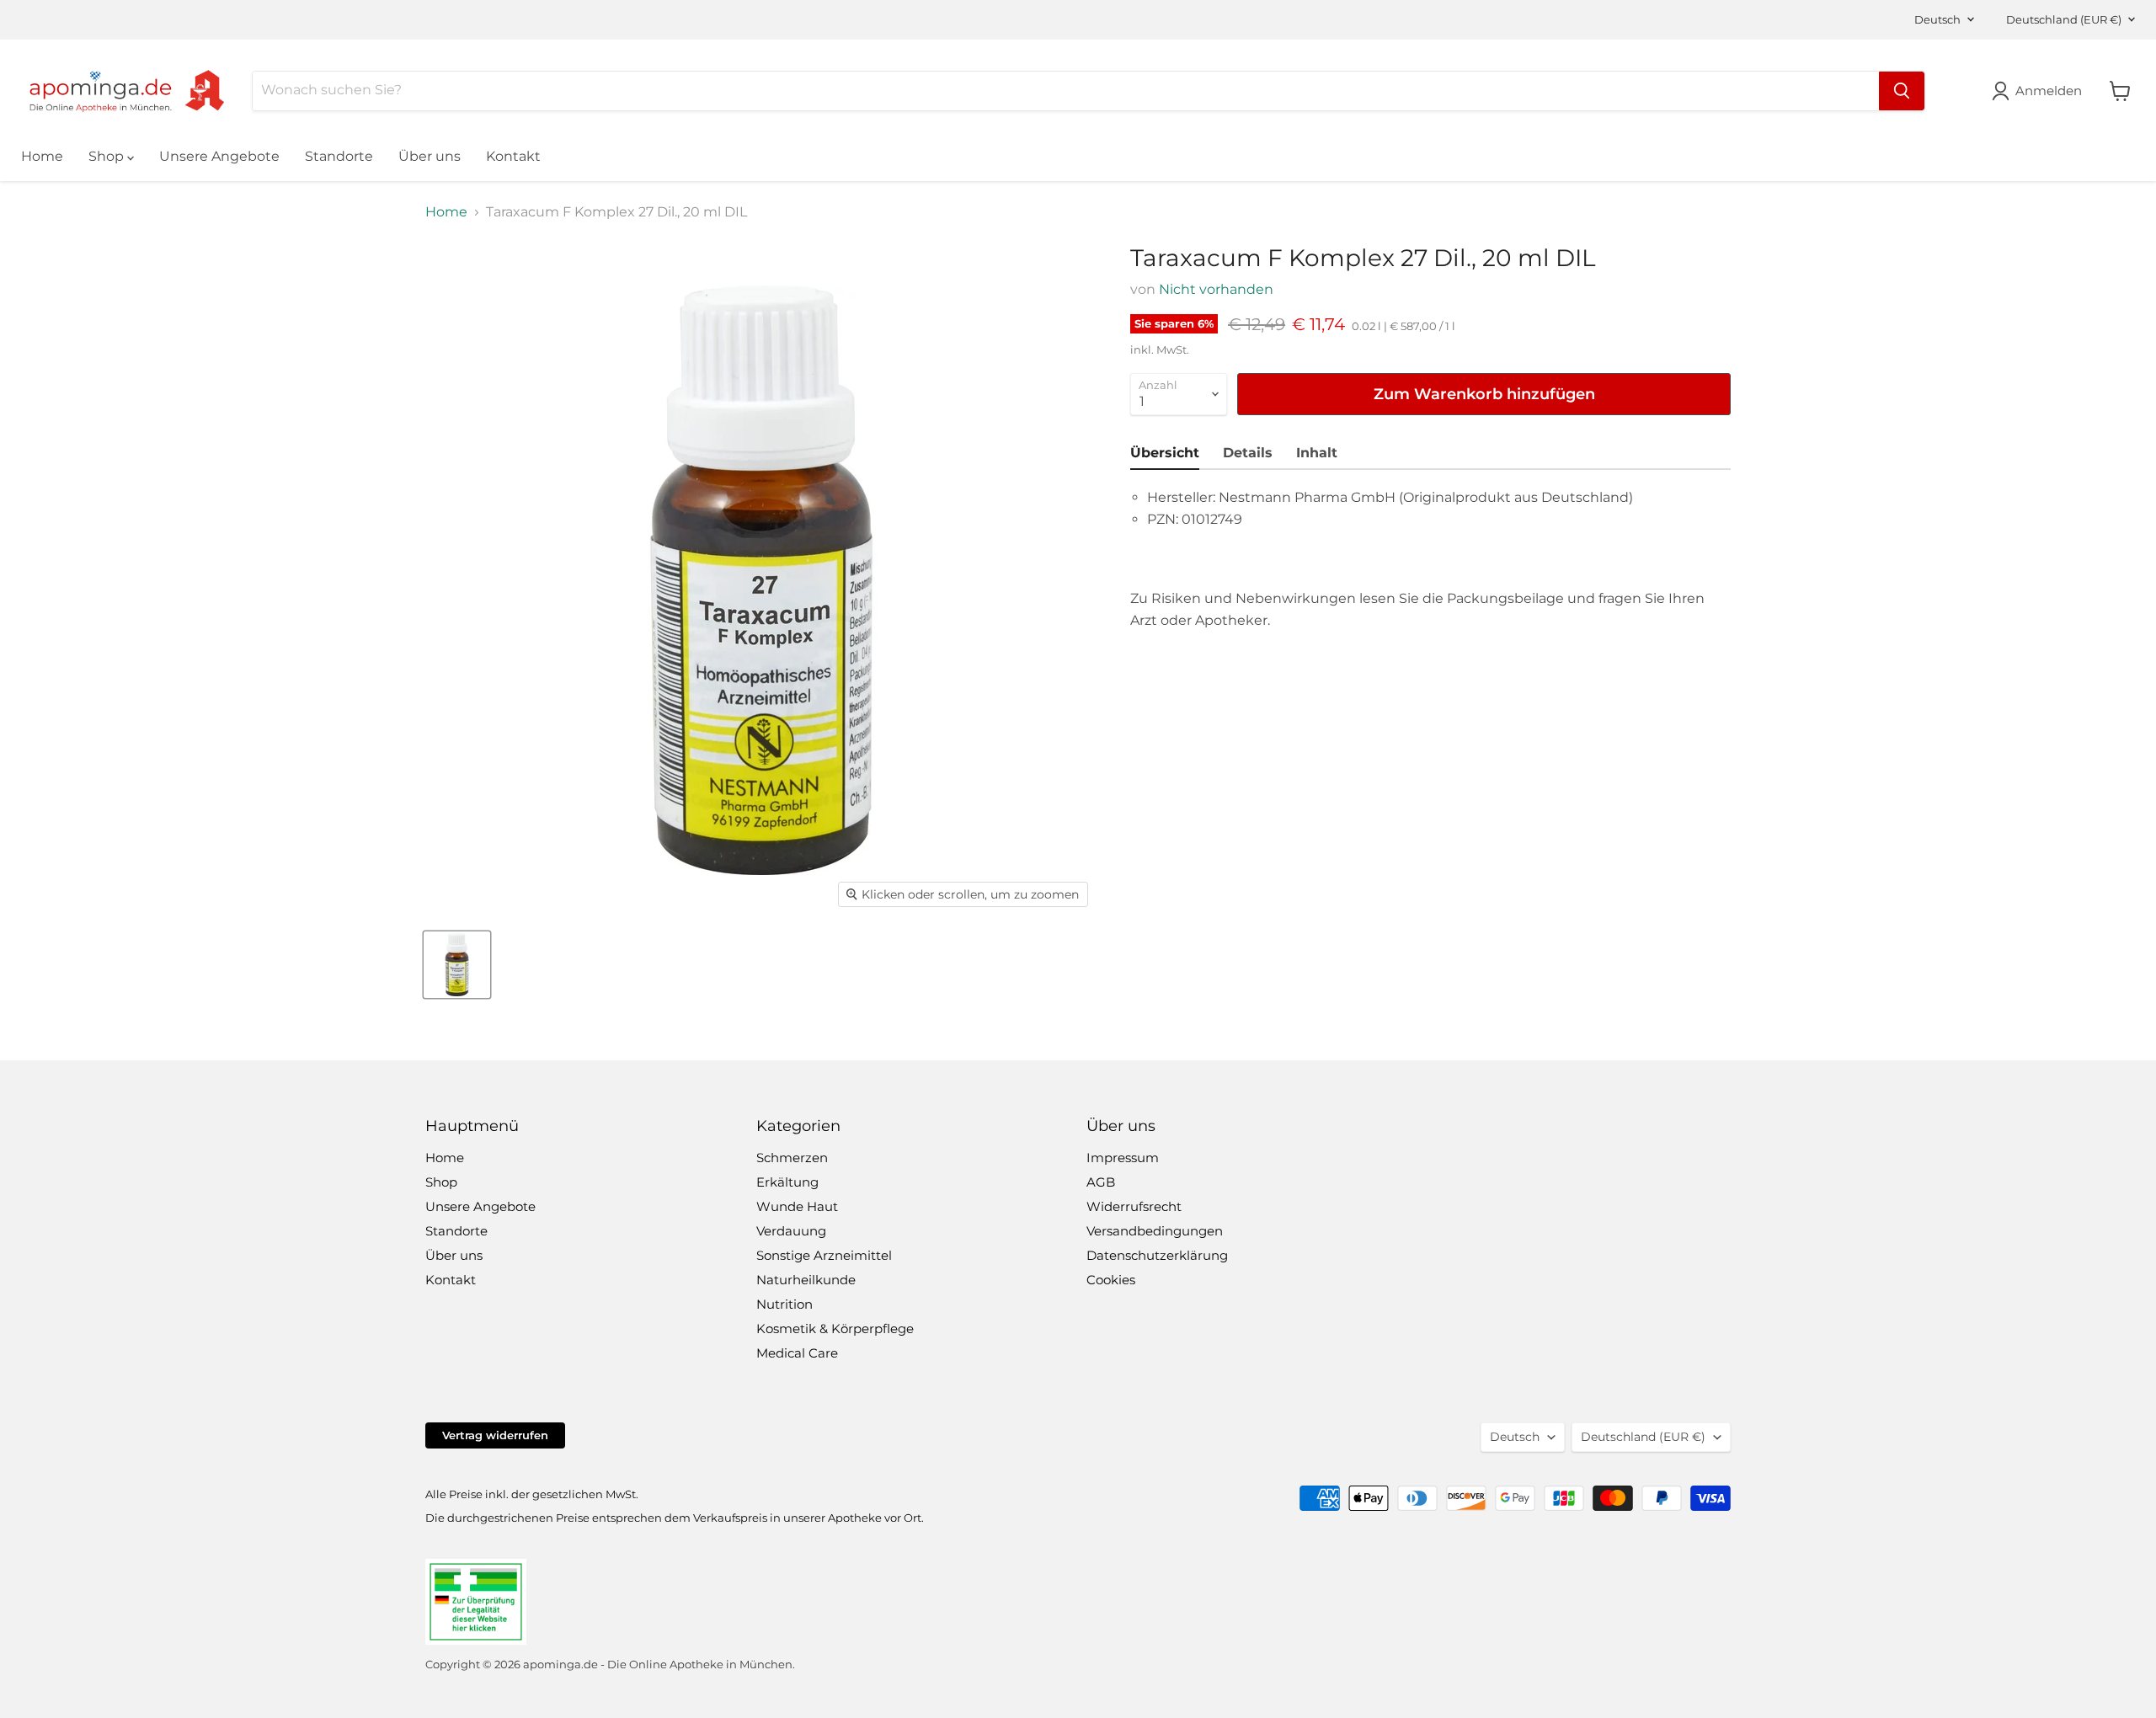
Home (42, 156)
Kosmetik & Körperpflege (835, 1329)
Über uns (430, 156)
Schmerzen (792, 1158)
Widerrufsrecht (1134, 1206)
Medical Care (797, 1353)
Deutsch (1937, 19)
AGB (1101, 1182)
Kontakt (513, 156)
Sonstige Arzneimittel (824, 1255)
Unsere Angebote (219, 156)
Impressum (1123, 1158)
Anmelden (2049, 91)
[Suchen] (1902, 91)
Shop (108, 156)
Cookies (1111, 1280)
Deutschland (2064, 19)
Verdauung (791, 1231)
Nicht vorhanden (1216, 289)
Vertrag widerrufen (495, 1435)
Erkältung (787, 1182)
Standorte (339, 156)
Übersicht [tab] (1165, 453)
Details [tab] (1248, 453)
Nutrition (784, 1304)
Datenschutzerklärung (1157, 1255)
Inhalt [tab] (1317, 453)
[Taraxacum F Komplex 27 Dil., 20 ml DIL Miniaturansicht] (457, 965)
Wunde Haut (797, 1206)
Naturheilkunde (806, 1280)
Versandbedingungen (1155, 1231)
